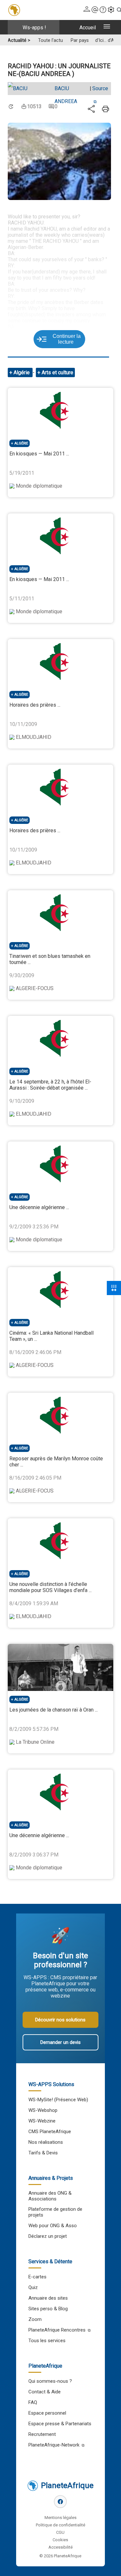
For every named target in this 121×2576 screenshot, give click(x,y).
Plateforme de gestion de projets (55, 2212)
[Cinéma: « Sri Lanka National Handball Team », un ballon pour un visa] (60, 1291)
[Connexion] (87, 10)
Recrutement (42, 2434)
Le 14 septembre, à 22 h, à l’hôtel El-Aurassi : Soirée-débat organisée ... (50, 1085)
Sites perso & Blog (48, 2309)
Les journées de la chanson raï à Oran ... (54, 1710)
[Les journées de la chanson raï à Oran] (60, 1667)
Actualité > (19, 40)
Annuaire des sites (48, 2298)
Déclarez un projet (48, 2236)
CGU (60, 2532)
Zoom (35, 2319)
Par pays (80, 40)
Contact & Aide (45, 2392)
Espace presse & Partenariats (60, 2424)
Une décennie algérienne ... (39, 1207)
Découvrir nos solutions (60, 2020)
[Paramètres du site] (111, 10)
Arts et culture (57, 372)
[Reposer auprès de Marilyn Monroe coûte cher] (60, 1416)
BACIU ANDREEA (66, 90)
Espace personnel (47, 2413)
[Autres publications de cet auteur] (30, 89)
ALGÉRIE (21, 443)
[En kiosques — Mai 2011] (60, 411)
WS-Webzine (42, 2121)
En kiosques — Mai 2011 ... (39, 454)
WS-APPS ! (34, 28)
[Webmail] (95, 10)
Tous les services (47, 2341)
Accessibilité (60, 2547)
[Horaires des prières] (60, 663)
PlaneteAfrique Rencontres (57, 2330)
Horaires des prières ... (35, 705)
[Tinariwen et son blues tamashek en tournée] (60, 914)
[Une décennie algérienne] (60, 1165)
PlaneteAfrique (67, 2485)
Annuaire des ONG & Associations (50, 2196)
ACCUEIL (88, 28)
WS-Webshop (43, 2110)
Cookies (60, 2540)
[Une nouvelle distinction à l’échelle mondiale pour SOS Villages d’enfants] (60, 1542)
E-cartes (37, 2277)
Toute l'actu (50, 40)
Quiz (33, 2287)
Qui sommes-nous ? (50, 2381)
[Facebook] (60, 2502)
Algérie (22, 372)
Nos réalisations (46, 2142)
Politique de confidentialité (60, 2525)
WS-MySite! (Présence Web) (58, 2100)
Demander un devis (60, 2042)
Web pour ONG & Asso (53, 2226)
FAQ (33, 2402)
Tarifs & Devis (43, 2153)
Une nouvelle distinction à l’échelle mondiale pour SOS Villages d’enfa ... (50, 1587)
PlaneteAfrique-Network (54, 2445)
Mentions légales (60, 2518)
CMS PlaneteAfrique (50, 2132)
